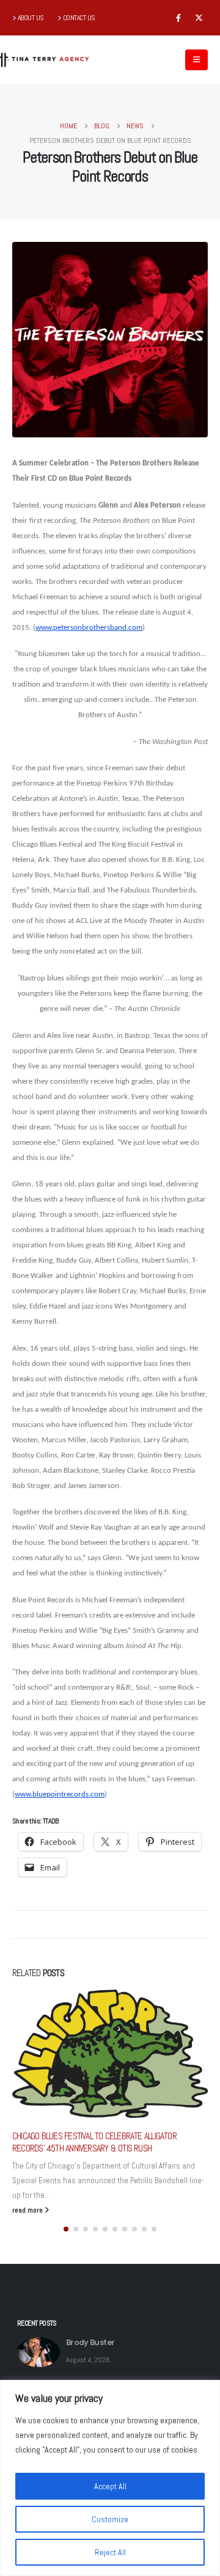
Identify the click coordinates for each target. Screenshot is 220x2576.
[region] (110, 2478)
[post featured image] (38, 2352)
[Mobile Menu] (196, 60)
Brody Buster (90, 2342)
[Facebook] (178, 18)
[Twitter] (199, 18)
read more (28, 2210)
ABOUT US (31, 18)
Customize (110, 2519)
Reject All (110, 2552)
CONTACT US (79, 18)
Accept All (110, 2486)
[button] (66, 2229)
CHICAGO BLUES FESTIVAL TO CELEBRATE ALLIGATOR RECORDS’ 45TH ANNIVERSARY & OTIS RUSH (94, 2142)
